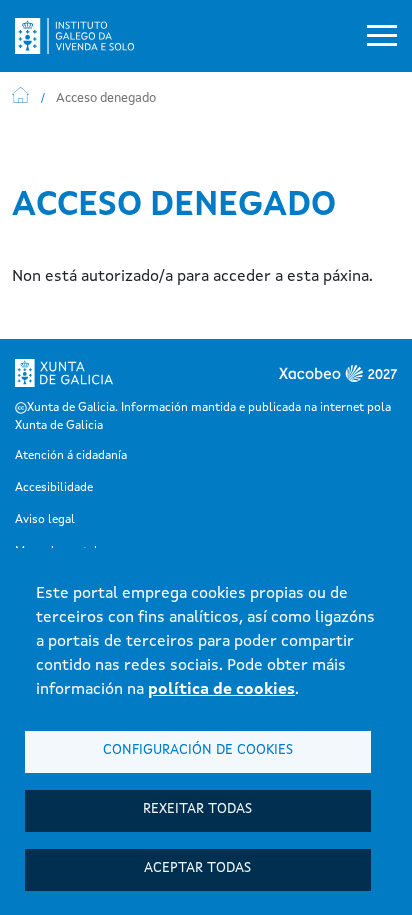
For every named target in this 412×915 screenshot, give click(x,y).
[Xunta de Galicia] (64, 379)
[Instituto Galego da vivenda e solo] (82, 36)
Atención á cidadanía (71, 456)
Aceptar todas (197, 868)
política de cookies (221, 690)
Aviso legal (45, 520)
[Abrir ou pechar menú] (382, 36)
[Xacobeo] (301, 379)
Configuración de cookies (198, 750)
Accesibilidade (54, 488)
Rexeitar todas (197, 809)
